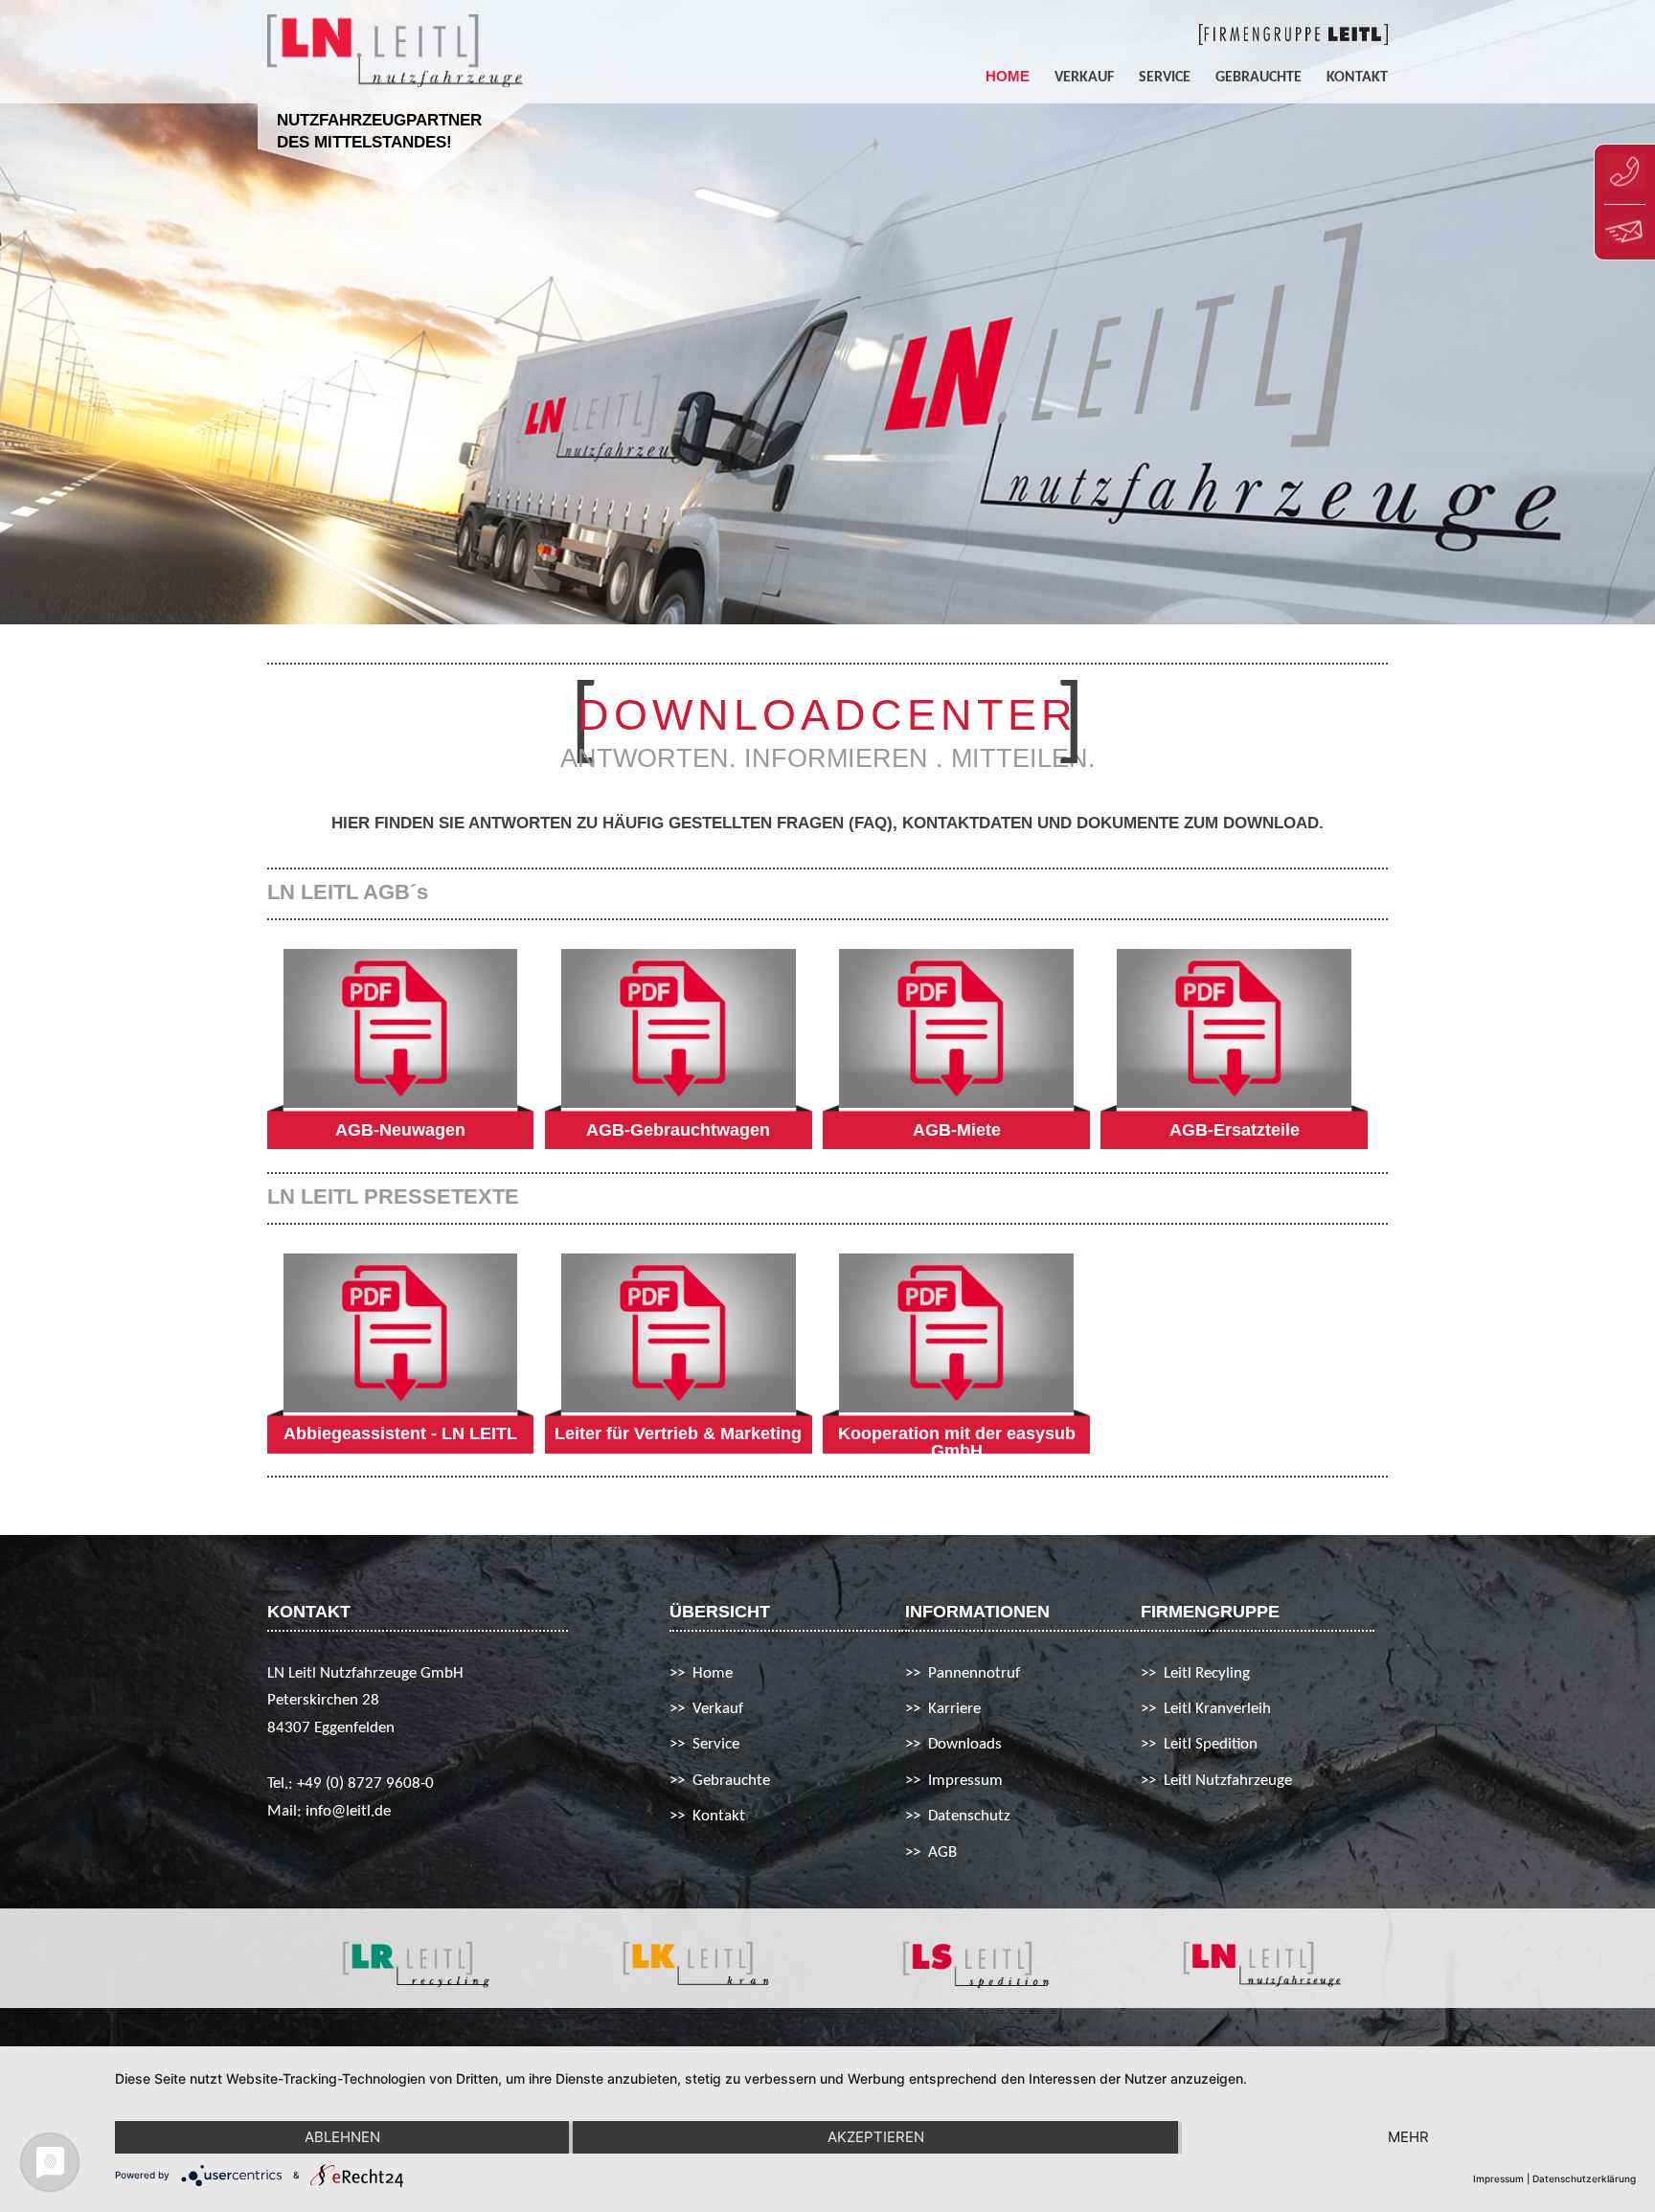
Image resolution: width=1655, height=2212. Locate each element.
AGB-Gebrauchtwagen (678, 1130)
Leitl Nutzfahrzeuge (1228, 1781)
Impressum (965, 1781)
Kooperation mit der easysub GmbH (957, 1442)
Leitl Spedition (1211, 1744)
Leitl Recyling (1207, 1673)
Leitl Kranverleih (1217, 1709)
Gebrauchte (1258, 78)
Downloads (965, 1744)
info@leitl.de (348, 1811)
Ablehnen (342, 2137)
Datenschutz (969, 1816)
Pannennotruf (974, 1673)
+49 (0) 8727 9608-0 (365, 1783)
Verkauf (1084, 78)
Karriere (954, 1709)
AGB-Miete (957, 1130)
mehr (1408, 2137)
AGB (942, 1852)
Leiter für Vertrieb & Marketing (678, 1433)
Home (1008, 77)
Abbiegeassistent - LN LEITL (400, 1433)
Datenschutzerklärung (1584, 2178)
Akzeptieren (876, 2137)
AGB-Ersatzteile (1235, 1130)
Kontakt (1357, 78)
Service (1165, 78)
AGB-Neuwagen (400, 1130)
